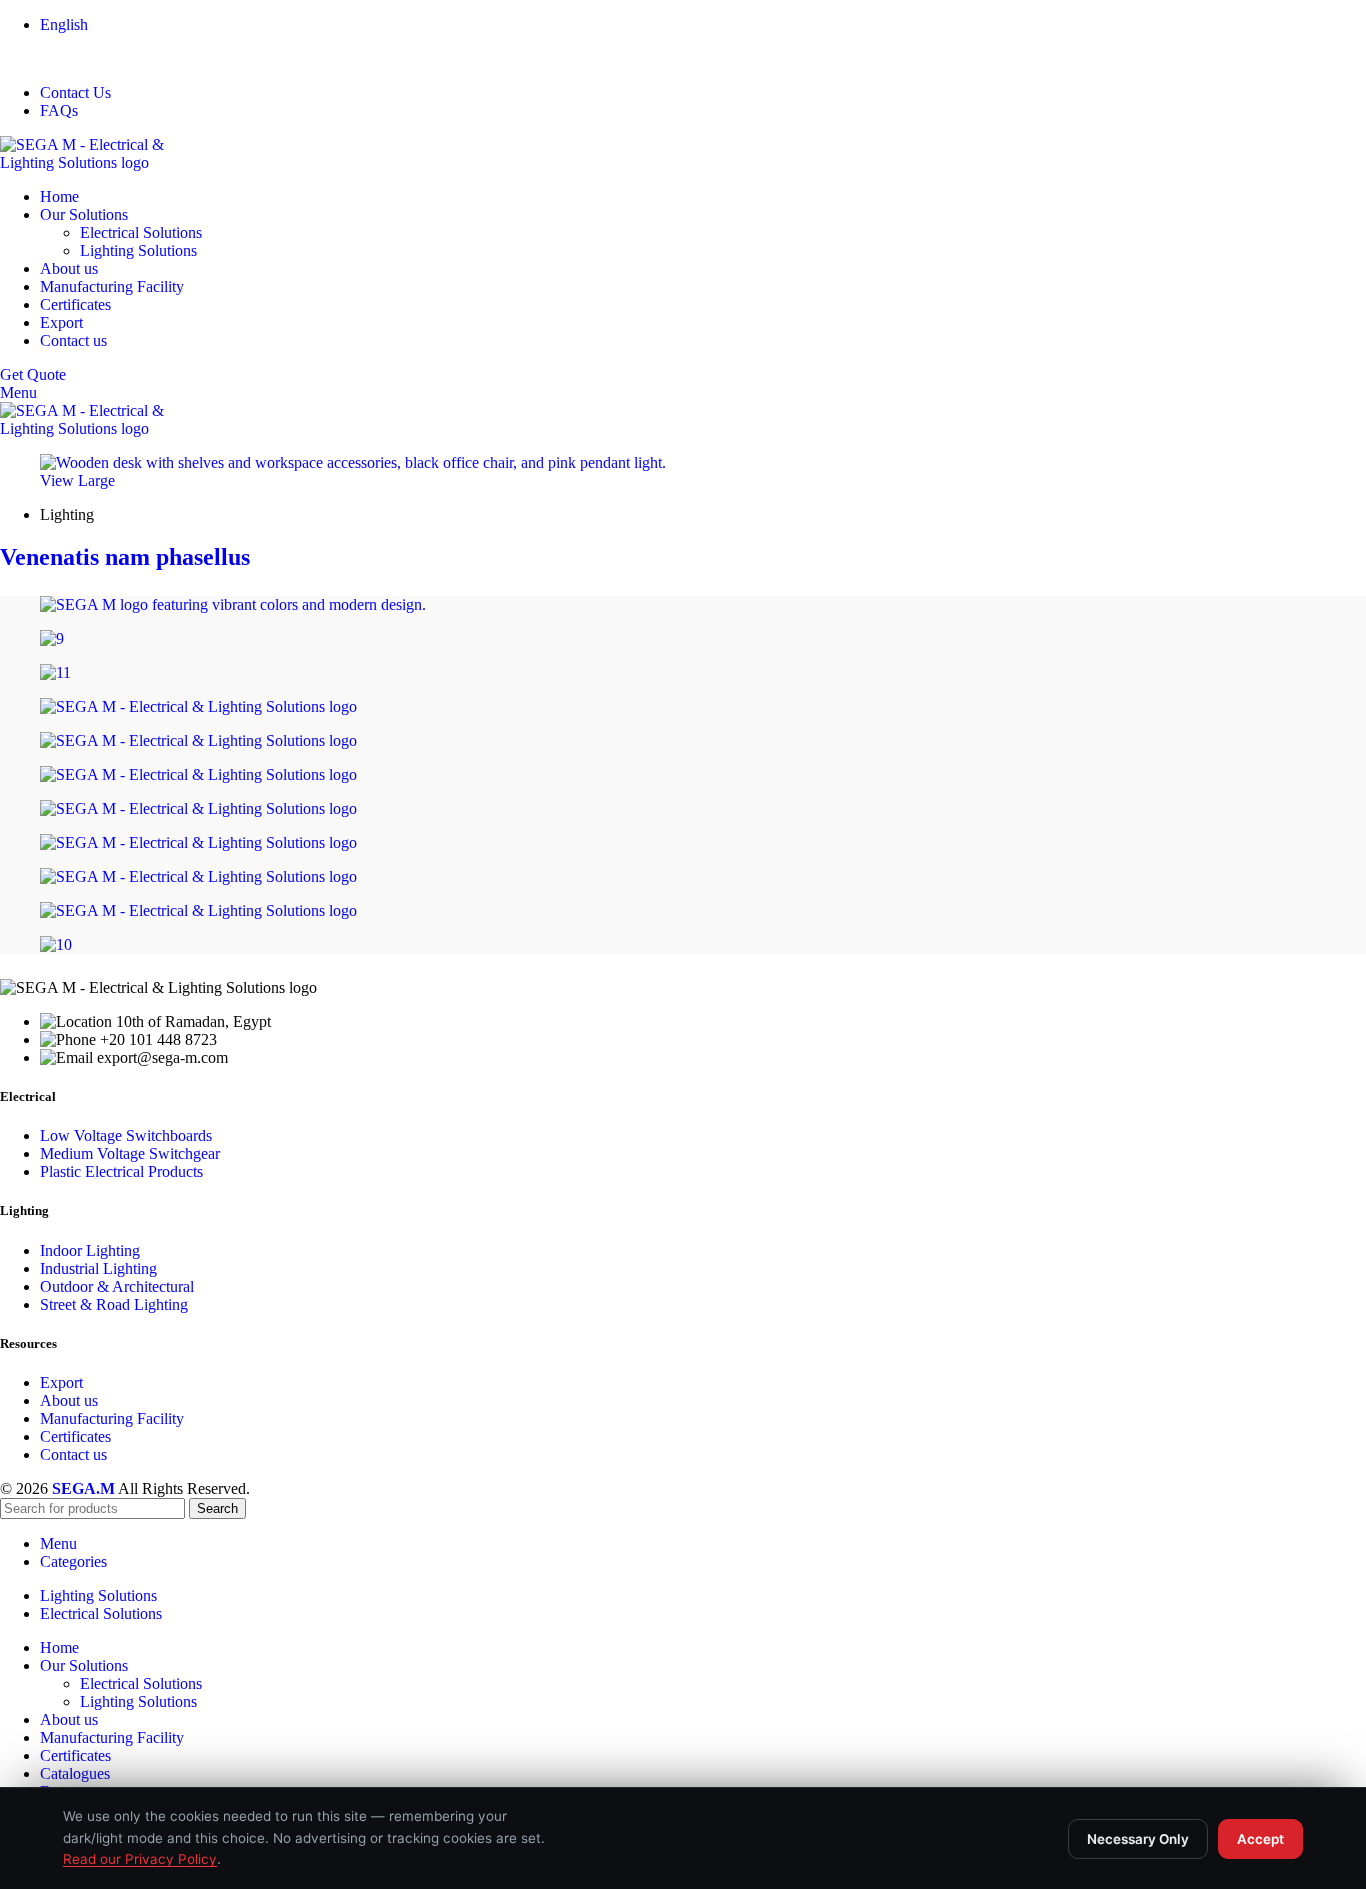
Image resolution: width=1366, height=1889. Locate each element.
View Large (77, 480)
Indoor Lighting (90, 1250)
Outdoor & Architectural (117, 1286)
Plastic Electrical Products (121, 1171)
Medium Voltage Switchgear (130, 1153)
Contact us (73, 1454)
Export (61, 1382)
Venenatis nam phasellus (125, 557)
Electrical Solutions (141, 232)
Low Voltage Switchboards (126, 1135)
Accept (1260, 1839)
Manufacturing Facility (112, 1418)
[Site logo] (110, 162)
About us (69, 1400)
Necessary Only (1138, 1839)
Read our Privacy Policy (140, 1859)
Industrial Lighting (98, 1268)
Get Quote (33, 374)
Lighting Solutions (138, 250)
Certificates (75, 1436)
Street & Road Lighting (114, 1304)
